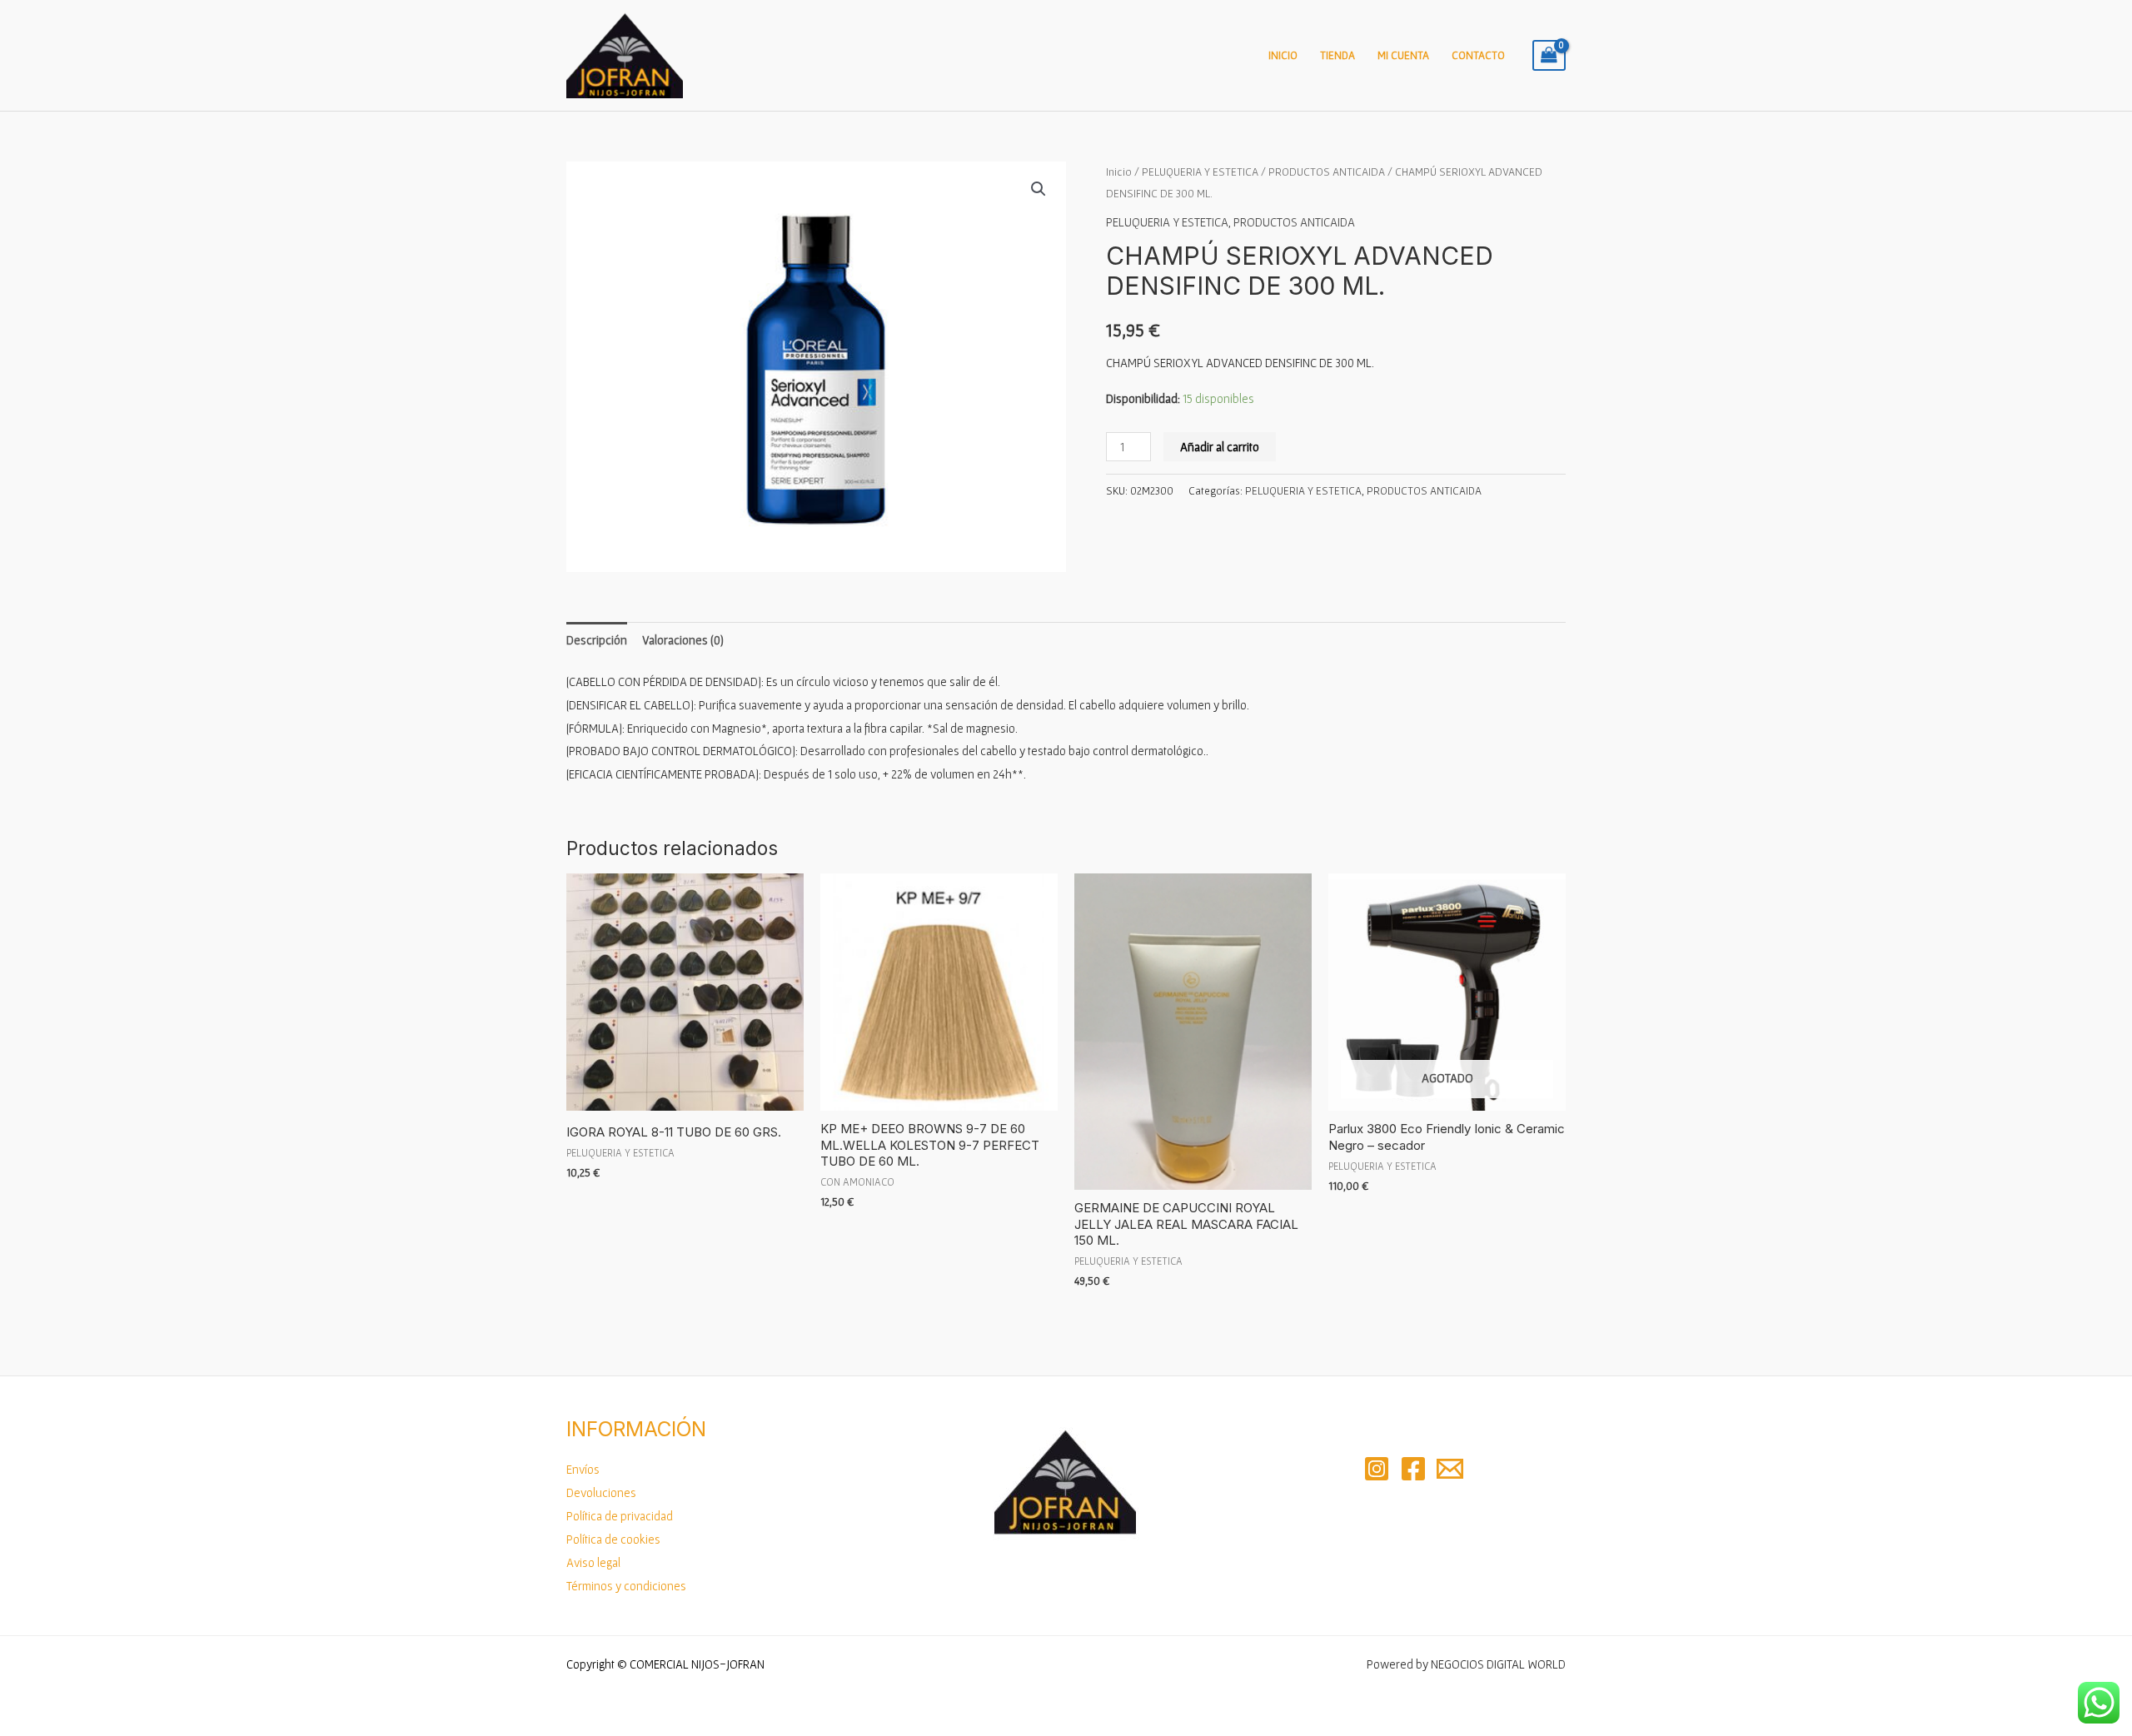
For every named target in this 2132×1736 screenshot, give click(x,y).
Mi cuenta (1403, 55)
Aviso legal (593, 1562)
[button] (1039, 189)
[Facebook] (1413, 1469)
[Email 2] (1450, 1469)
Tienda (1337, 55)
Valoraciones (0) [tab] (683, 640)
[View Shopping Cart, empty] (1549, 56)
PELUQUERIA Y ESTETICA (1200, 172)
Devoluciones (601, 1492)
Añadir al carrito (1220, 447)
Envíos (583, 1469)
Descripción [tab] (597, 640)
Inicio (1283, 55)
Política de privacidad (620, 1516)
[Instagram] (1377, 1469)
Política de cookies (613, 1539)
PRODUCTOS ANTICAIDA (1327, 172)
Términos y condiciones (626, 1586)
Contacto (1478, 55)
